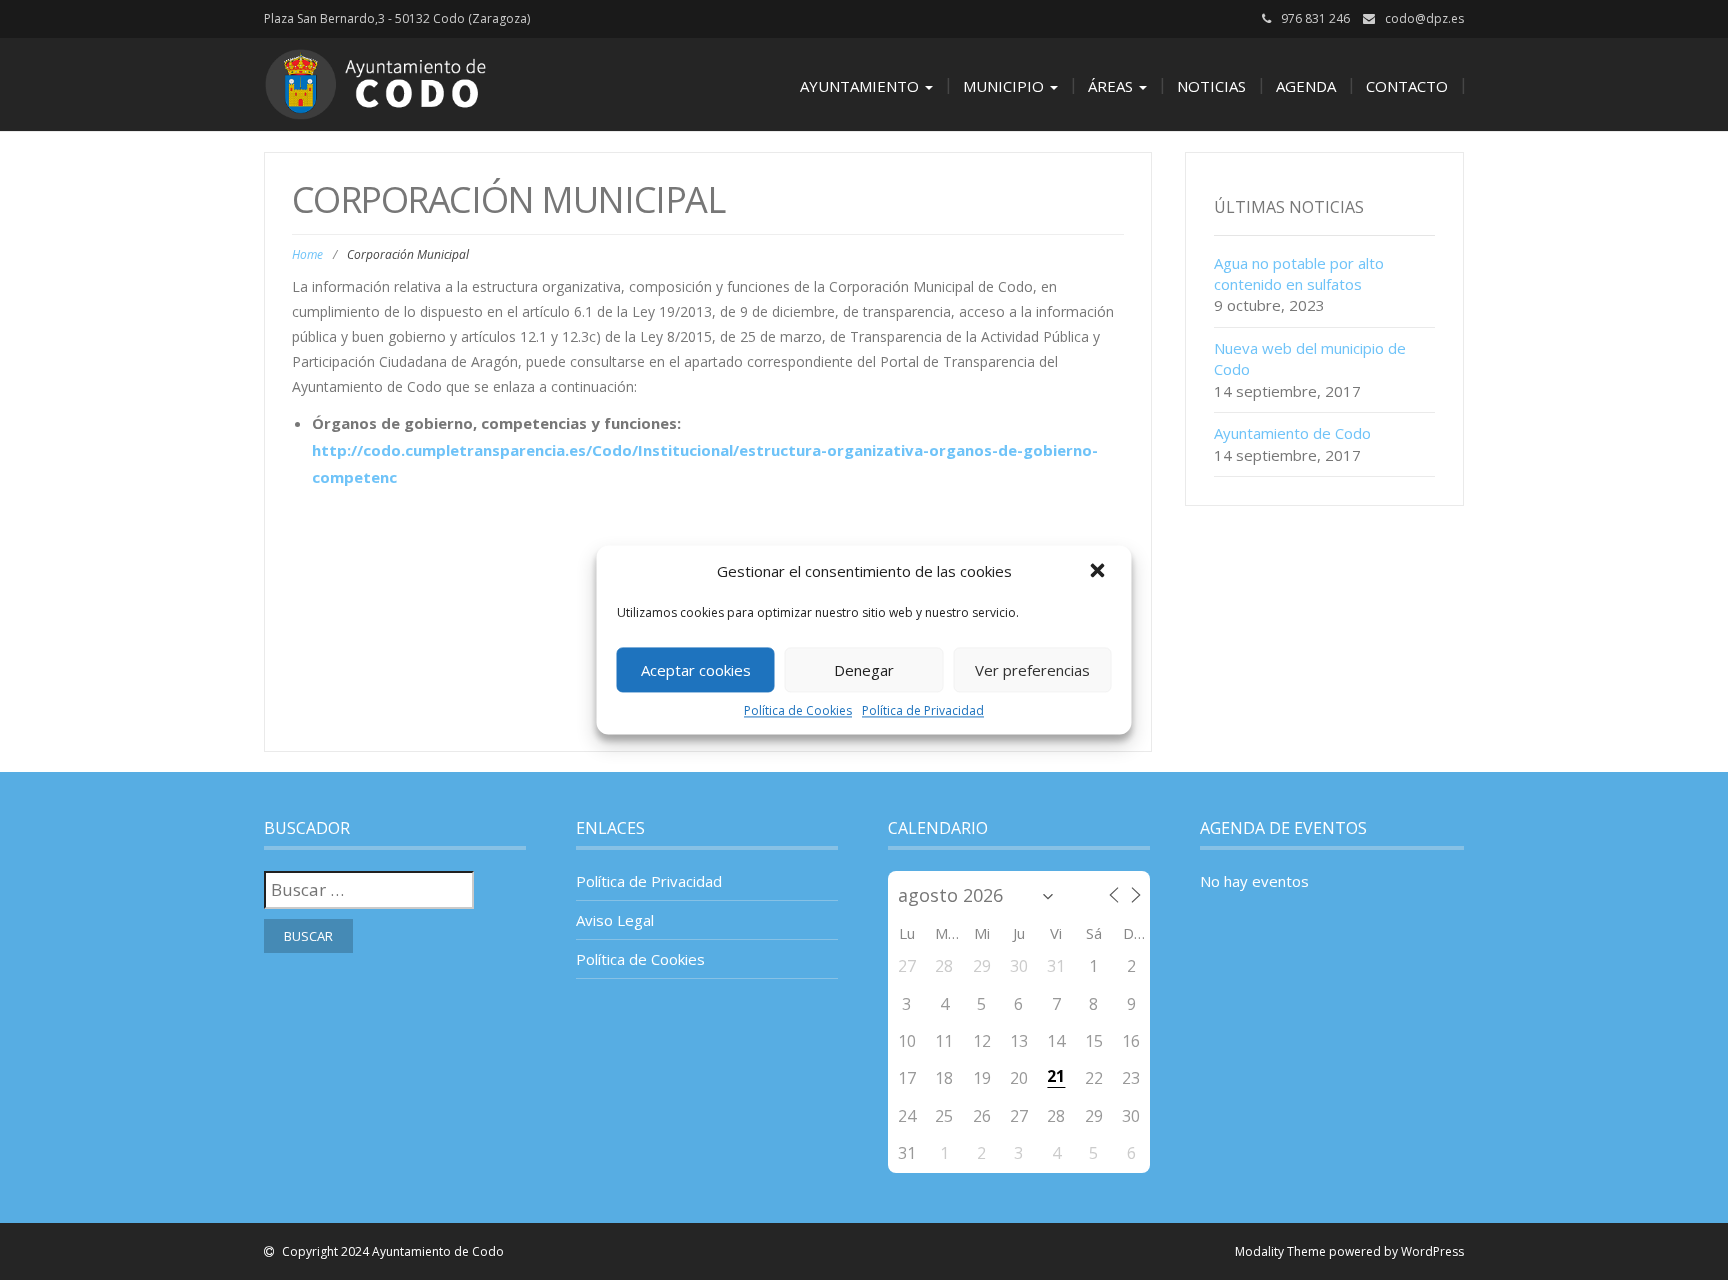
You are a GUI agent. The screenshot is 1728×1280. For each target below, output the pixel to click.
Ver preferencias (1032, 670)
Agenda (1306, 86)
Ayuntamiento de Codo (1292, 433)
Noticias (1211, 86)
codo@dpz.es (1424, 18)
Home (307, 254)
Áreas (1112, 86)
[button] (1100, 572)
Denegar (864, 670)
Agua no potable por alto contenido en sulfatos (1299, 273)
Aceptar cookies (696, 670)
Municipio (1005, 86)
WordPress (1432, 1251)
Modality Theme (1280, 1251)
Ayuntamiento (861, 86)
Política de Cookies (798, 710)
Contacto (1407, 86)
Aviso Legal (615, 920)
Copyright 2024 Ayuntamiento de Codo (391, 1251)
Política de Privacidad (923, 710)
